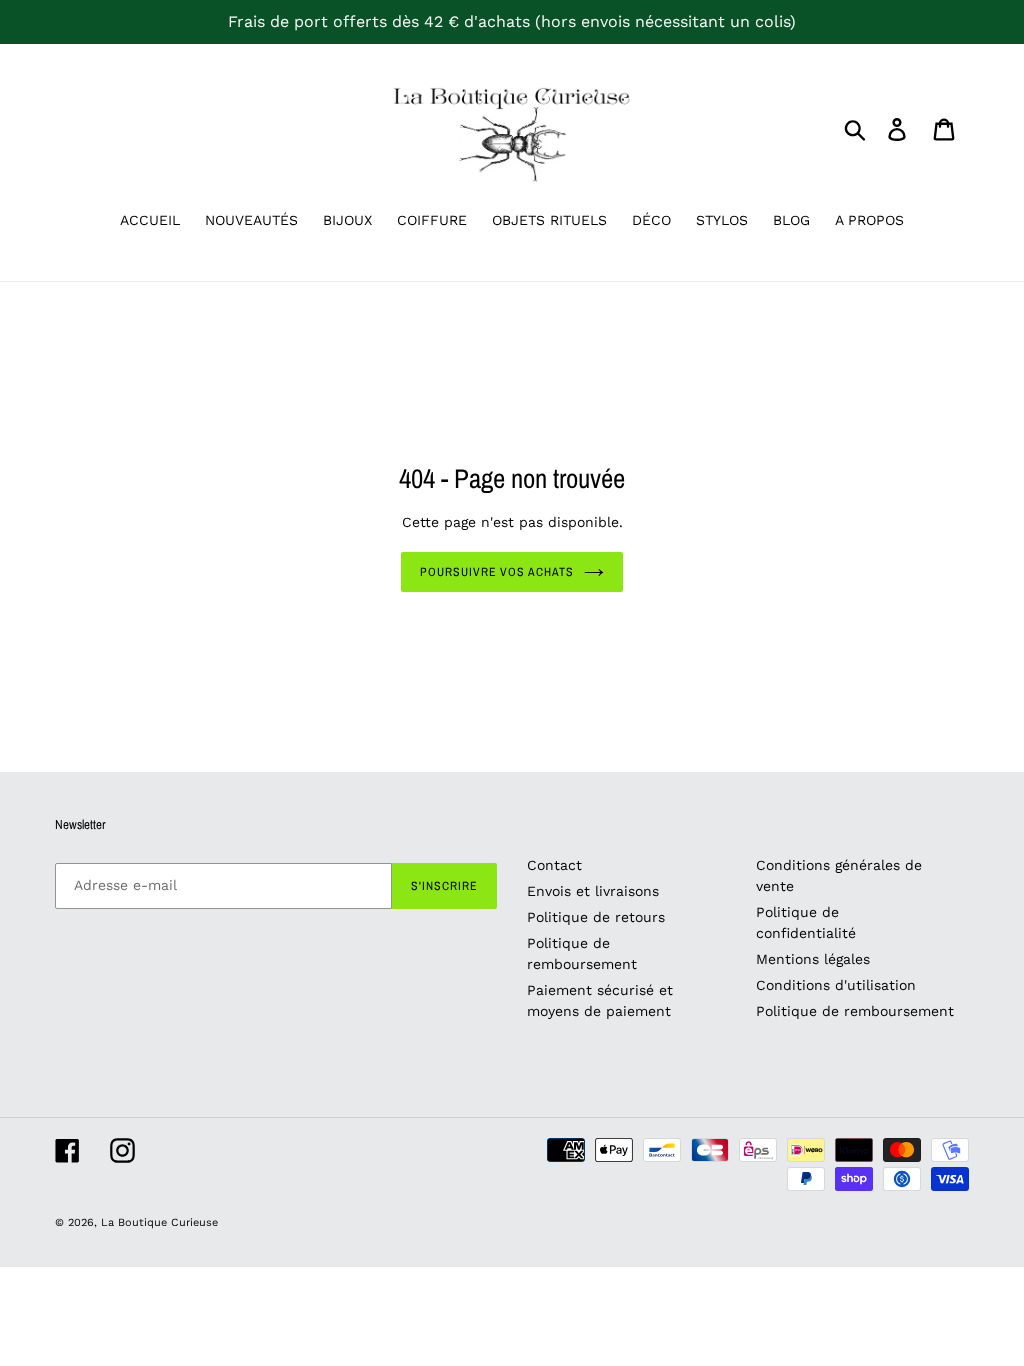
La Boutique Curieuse (159, 1222)
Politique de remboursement (855, 1011)
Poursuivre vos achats (497, 572)
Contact (554, 865)
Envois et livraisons (593, 891)
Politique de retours (596, 917)
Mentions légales (813, 959)
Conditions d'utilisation (836, 985)
